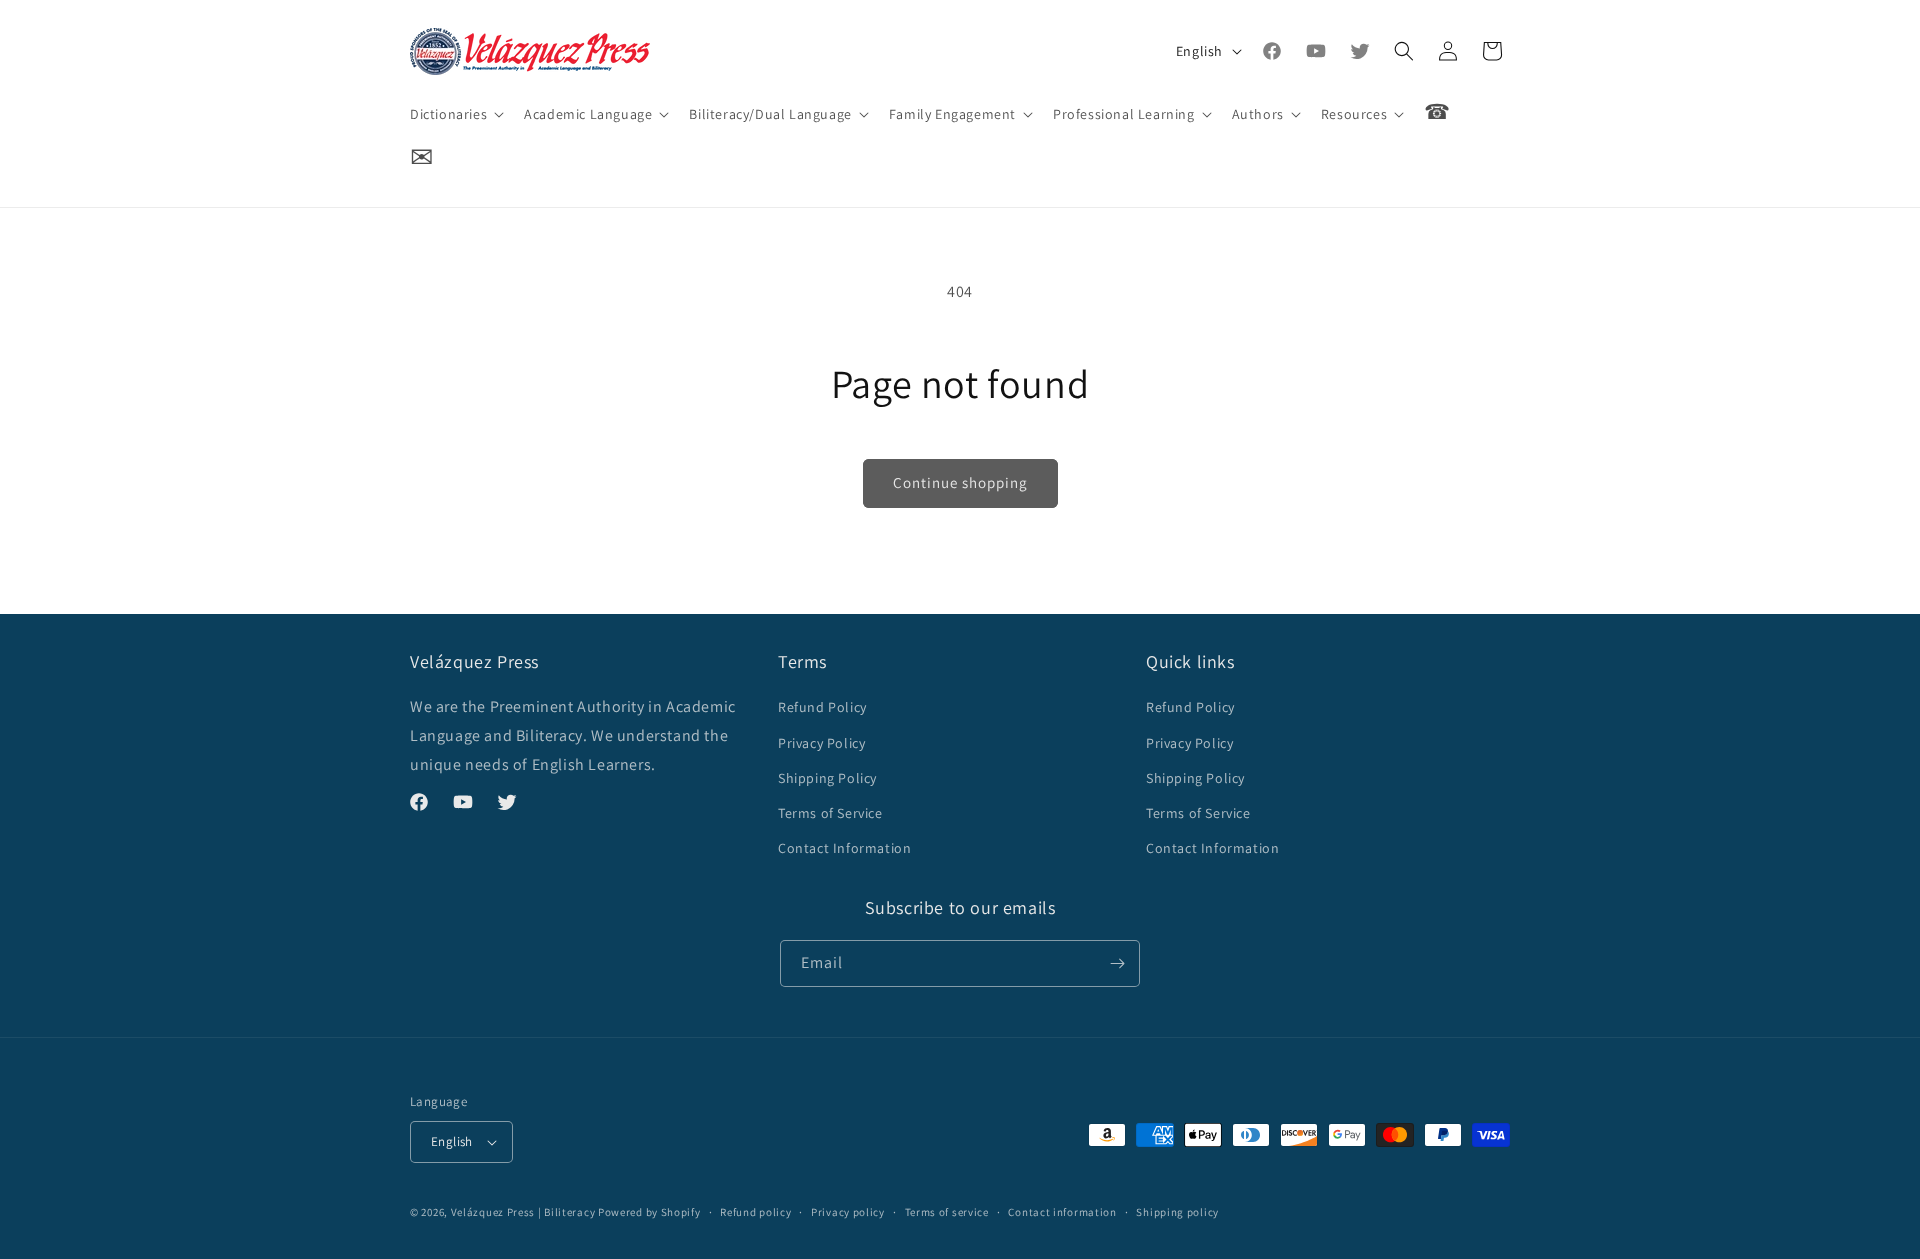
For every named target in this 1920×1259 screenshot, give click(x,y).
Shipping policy (1177, 1212)
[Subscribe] (1117, 963)
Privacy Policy (821, 743)
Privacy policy (848, 1212)
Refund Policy (822, 707)
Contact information (1062, 1212)
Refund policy (755, 1212)
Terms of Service (830, 813)
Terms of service (947, 1212)
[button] (455, 114)
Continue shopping (960, 482)
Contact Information (844, 848)
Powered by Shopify (649, 1212)
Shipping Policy (827, 778)
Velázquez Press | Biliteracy (523, 1212)
